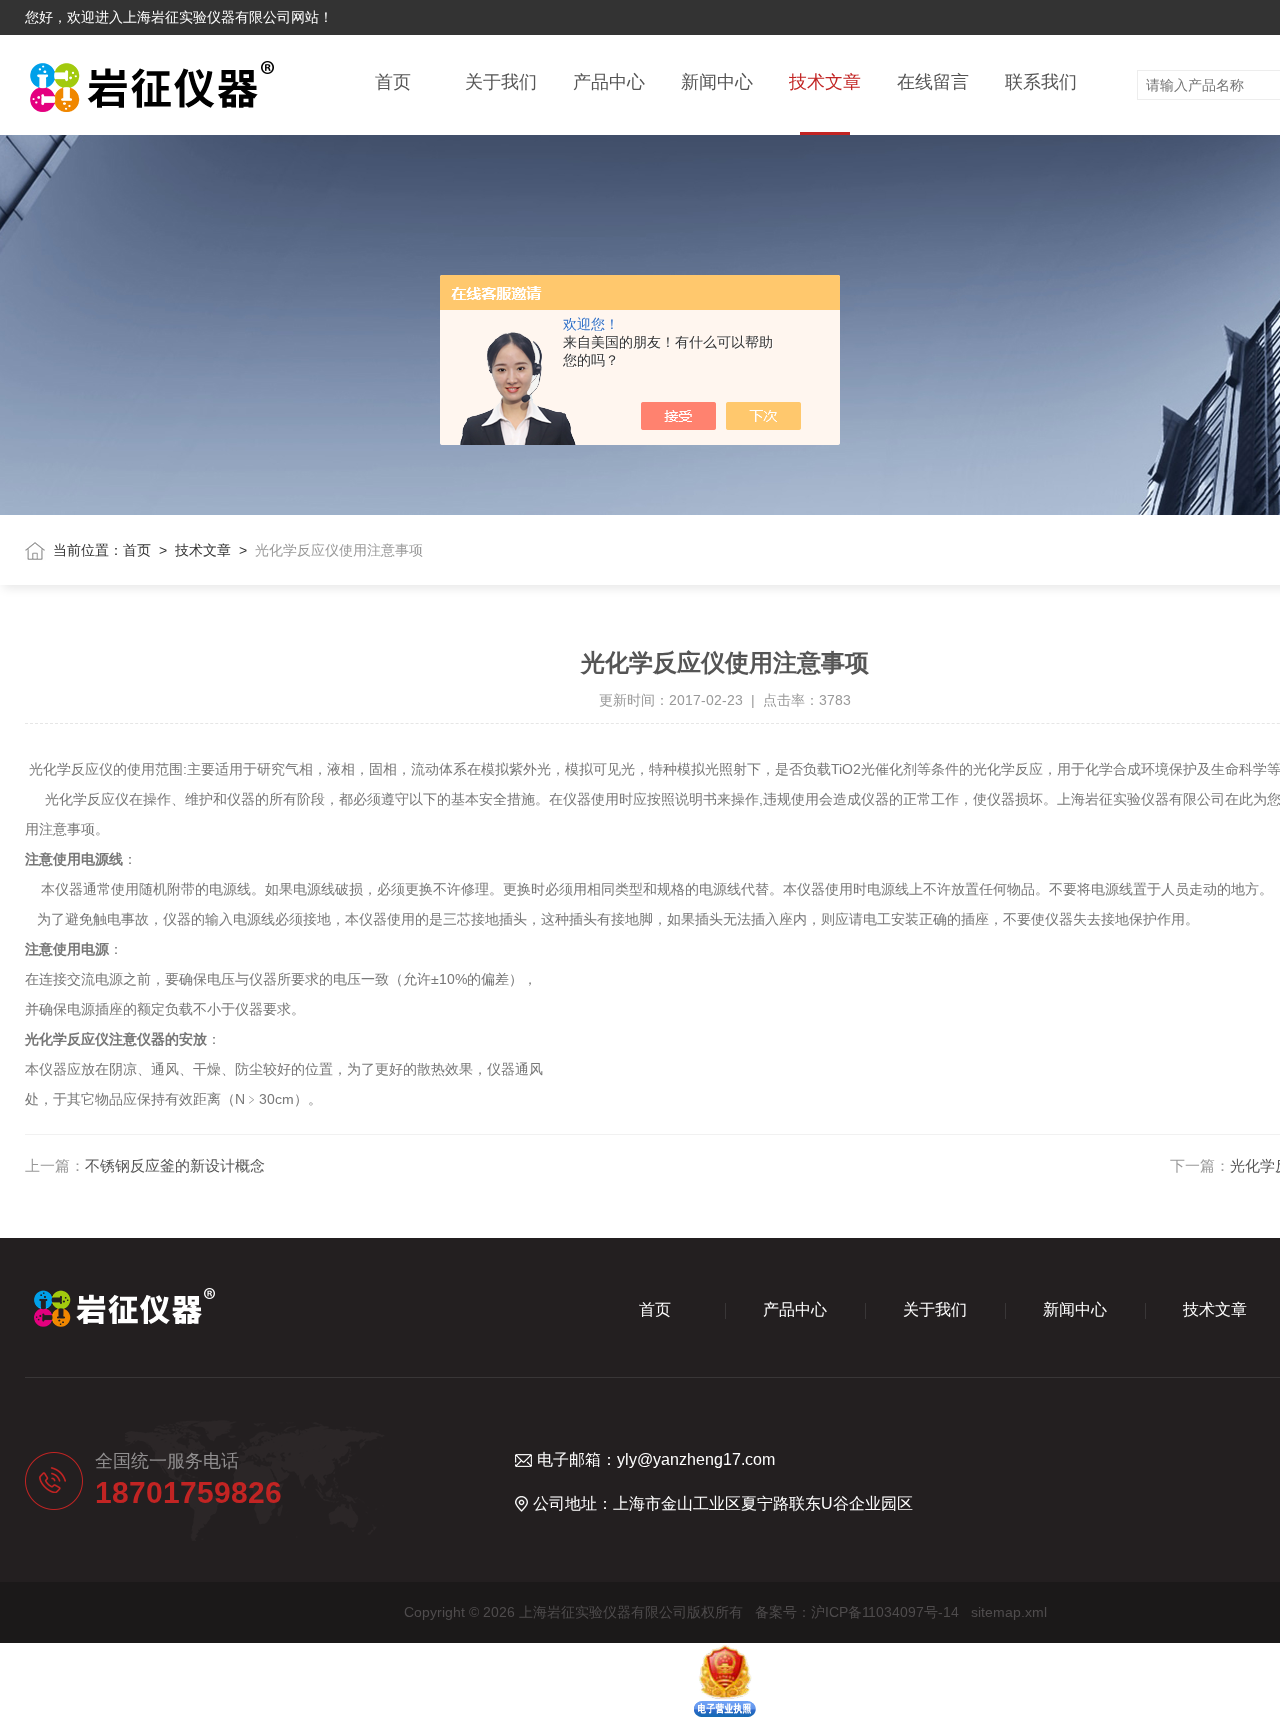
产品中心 (609, 82)
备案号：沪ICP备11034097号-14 (857, 1612)
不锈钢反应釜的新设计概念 (175, 1165)
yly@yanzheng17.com (696, 1459)
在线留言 (933, 82)
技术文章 (825, 82)
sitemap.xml (1009, 1612)
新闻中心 (717, 82)
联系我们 (1041, 82)
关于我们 (501, 82)
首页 (393, 82)
